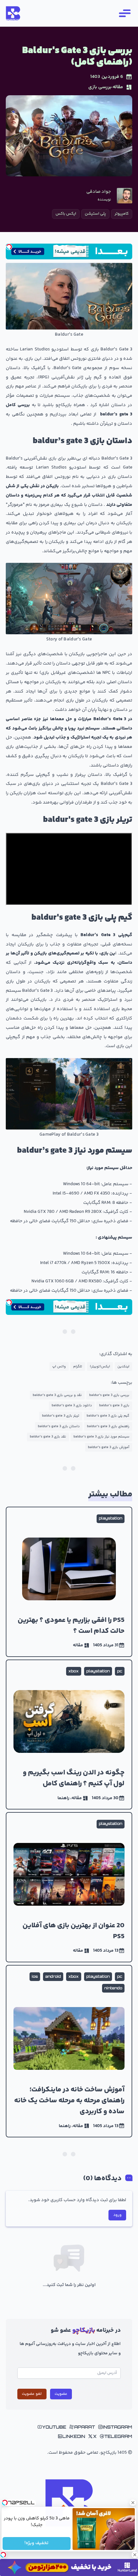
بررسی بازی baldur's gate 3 (109, 1395)
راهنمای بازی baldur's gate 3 (108, 1426)
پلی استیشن (95, 214)
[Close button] (133, 2503)
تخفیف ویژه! (37, 2543)
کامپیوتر (122, 214)
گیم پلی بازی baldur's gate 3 (108, 1416)
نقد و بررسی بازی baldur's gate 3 (57, 1395)
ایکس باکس (66, 214)
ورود (117, 2215)
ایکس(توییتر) (100, 1367)
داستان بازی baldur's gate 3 (59, 1426)
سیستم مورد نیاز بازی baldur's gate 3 (101, 1437)
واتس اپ (59, 1367)
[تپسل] (9, 247)
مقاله (118, 87)
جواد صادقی (99, 192)
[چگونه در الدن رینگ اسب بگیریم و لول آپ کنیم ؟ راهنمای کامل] (69, 1734)
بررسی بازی (100, 87)
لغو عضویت (32, 2394)
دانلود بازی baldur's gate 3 (72, 1405)
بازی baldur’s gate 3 (114, 1405)
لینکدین (123, 1367)
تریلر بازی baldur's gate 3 (61, 1416)
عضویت (61, 2394)
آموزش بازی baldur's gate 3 (109, 1447)
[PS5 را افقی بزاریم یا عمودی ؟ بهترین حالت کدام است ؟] (69, 1582)
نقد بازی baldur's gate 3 (48, 1437)
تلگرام (78, 1367)
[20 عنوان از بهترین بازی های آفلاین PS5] (69, 1887)
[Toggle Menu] (124, 13)
